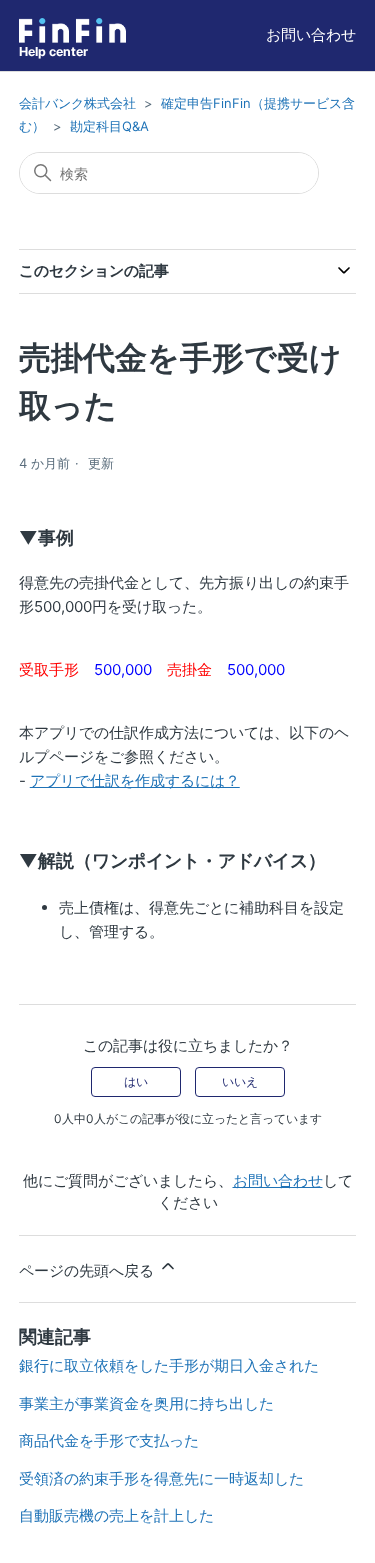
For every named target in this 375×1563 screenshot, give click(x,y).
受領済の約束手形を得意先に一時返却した (161, 1478)
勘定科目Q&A (109, 126)
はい (136, 1081)
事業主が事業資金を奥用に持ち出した (146, 1403)
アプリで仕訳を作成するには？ (135, 780)
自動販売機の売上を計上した (116, 1515)
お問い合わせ (311, 34)
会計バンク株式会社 (77, 103)
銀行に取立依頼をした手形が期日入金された (169, 1365)
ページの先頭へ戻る (88, 1270)
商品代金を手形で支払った (109, 1440)
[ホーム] (72, 30)
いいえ (240, 1081)
